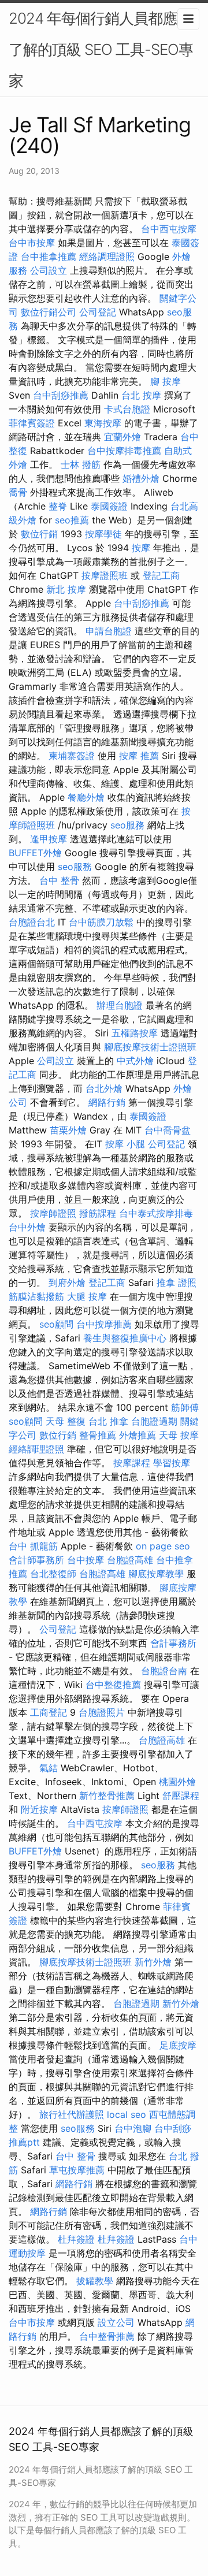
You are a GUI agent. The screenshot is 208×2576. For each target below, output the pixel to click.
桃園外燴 (177, 1782)
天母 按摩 (179, 1435)
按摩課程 (132, 1463)
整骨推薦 (98, 1435)
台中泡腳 (133, 2128)
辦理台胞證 (120, 1005)
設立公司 (116, 2322)
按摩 (141, 548)
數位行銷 (39, 534)
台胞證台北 (32, 922)
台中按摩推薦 (104, 1324)
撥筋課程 (98, 1213)
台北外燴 (104, 1088)
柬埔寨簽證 (72, 756)
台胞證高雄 (130, 1560)
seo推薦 (72, 520)
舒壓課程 (181, 1796)
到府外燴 (67, 1283)
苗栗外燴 (68, 1130)
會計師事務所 (36, 1560)
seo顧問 (56, 1324)
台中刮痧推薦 (61, 395)
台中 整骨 (59, 880)
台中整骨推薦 (107, 2336)
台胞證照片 (102, 1712)
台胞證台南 (164, 1671)
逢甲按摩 (49, 839)
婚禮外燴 (141, 478)
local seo (127, 2114)
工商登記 (49, 1712)
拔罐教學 (95, 2281)
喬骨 (18, 492)
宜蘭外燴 (122, 437)
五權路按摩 (135, 1033)
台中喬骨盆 (168, 1130)
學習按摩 (172, 1463)
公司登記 (98, 312)
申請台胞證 (109, 631)
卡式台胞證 (127, 409)
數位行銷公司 (49, 312)
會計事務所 (173, 1643)
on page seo (163, 1546)
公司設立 (49, 270)
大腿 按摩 (87, 1296)
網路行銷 (107, 1102)
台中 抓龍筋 (33, 1546)
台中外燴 (27, 1227)
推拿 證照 (177, 1283)
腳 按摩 (166, 381)
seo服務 (127, 825)
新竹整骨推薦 (107, 1796)
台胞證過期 (154, 1421)
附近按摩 (39, 1809)
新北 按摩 (66, 589)
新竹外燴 (153, 1962)
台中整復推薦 (113, 1685)
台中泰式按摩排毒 (156, 1213)
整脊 (58, 506)
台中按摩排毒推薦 (124, 451)
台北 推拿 (108, 1421)
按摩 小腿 (125, 1144)
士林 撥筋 (81, 464)
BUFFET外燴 (35, 853)
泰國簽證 (109, 506)
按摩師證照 (53, 1213)
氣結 (49, 1768)
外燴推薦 (138, 1435)
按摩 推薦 (139, 756)
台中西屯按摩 (169, 229)
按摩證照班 (105, 575)
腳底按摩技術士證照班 (150, 1047)
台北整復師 (53, 1574)
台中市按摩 (32, 243)
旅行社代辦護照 (72, 2114)
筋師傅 (185, 1407)
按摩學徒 (103, 534)
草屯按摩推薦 (77, 2170)
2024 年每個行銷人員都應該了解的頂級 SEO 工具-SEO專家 (101, 49)
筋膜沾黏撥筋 (36, 1296)
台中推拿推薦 (49, 257)
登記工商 (161, 575)
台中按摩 (86, 1560)
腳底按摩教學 (156, 1574)
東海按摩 (103, 423)
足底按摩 (178, 2045)
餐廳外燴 (86, 797)
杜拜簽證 (76, 2239)
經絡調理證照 (107, 257)
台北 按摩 (141, 395)
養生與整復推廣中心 (125, 1338)
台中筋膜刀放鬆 (101, 922)
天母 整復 (66, 1421)
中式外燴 (135, 1061)
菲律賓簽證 (32, 423)
